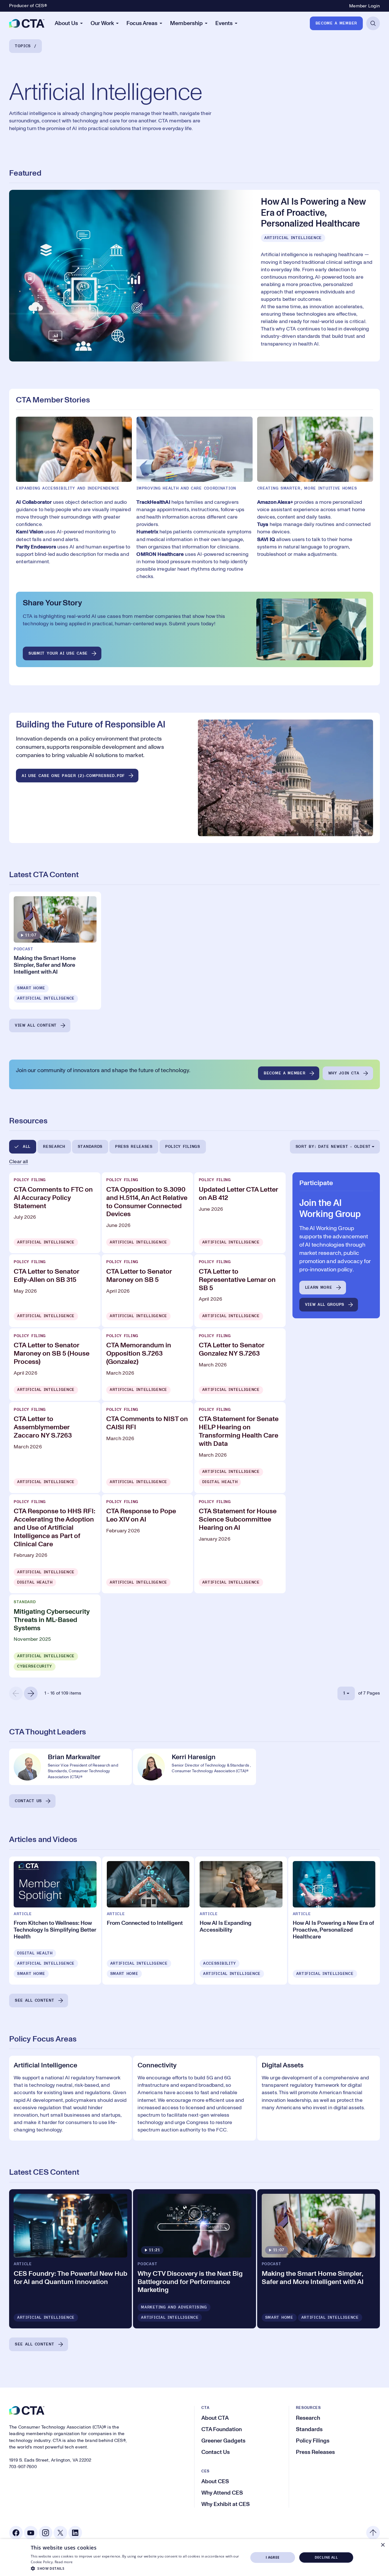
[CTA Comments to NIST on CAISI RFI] (147, 1448)
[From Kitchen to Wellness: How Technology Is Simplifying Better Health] (55, 1921)
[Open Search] (373, 23)
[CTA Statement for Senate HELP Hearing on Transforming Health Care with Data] (240, 1448)
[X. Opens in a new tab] (60, 2533)
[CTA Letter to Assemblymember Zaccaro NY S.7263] (55, 1448)
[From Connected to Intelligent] (148, 1921)
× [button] (383, 2545)
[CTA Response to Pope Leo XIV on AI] (147, 1544)
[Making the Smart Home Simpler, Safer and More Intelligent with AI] (55, 951)
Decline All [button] (326, 2557)
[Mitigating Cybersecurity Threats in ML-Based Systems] (55, 1636)
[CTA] (27, 23)
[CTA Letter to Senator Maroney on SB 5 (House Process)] (55, 1365)
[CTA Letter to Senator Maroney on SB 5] (147, 1291)
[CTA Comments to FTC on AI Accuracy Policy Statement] (55, 1213)
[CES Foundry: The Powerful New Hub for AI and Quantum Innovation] (70, 2259)
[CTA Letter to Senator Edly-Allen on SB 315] (55, 1291)
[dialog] (195, 2558)
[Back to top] (373, 2533)
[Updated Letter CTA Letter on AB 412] (240, 1213)
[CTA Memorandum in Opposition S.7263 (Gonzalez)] (147, 1365)
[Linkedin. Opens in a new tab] (75, 2533)
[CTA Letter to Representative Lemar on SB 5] (240, 1291)
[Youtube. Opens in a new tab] (31, 2533)
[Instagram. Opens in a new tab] (46, 2533)
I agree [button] (273, 2557)
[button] (136, 2568)
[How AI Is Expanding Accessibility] (241, 1921)
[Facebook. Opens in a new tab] (16, 2533)
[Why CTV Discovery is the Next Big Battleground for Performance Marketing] (194, 2259)
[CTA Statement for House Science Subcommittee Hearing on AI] (240, 1544)
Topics (23, 46)
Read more (64, 2562)
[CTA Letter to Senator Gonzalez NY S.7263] (240, 1365)
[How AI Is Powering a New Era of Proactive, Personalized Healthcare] (195, 276)
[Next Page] (31, 1693)
